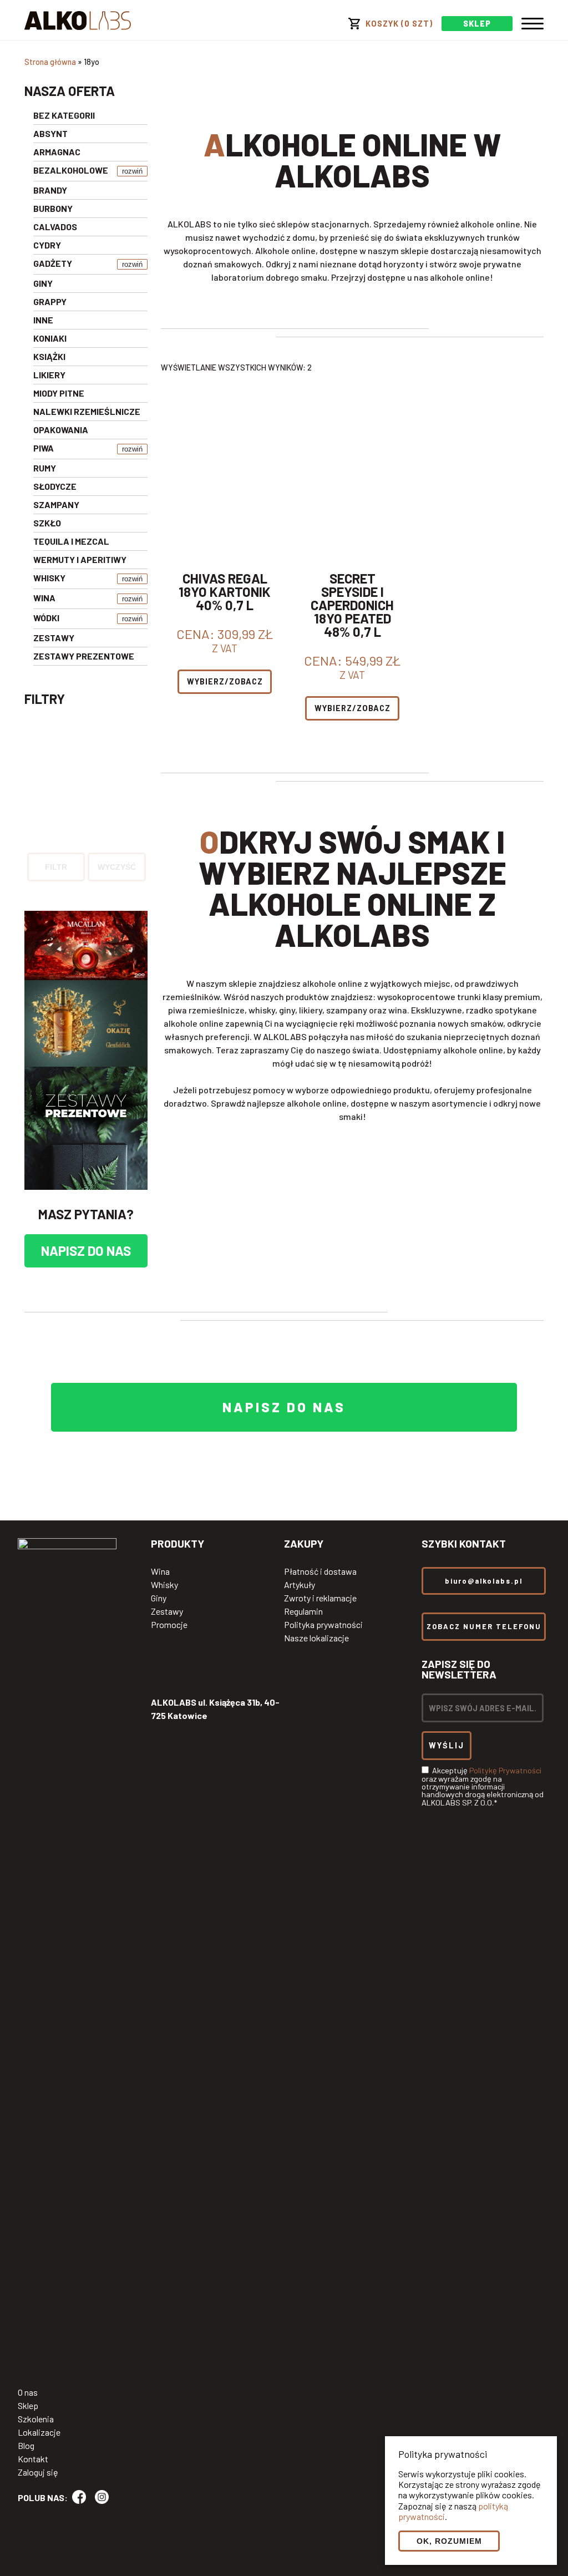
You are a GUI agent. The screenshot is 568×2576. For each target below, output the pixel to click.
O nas (28, 2392)
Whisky (164, 1585)
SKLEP (477, 24)
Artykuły (300, 1585)
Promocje (169, 1625)
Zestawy (167, 1611)
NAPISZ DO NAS (86, 1251)
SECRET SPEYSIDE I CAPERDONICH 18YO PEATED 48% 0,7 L (352, 605)
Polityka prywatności (323, 1625)
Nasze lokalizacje (316, 1638)
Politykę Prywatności (505, 1770)
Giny (159, 1598)
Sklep (28, 2406)
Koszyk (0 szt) (399, 24)
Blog (26, 2446)
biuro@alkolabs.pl (484, 1581)
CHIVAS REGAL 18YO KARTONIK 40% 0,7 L (225, 592)
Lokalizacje (39, 2432)
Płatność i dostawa (320, 1571)
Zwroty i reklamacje (320, 1598)
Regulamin (303, 1611)
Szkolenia (36, 2419)
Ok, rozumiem (449, 2541)
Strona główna (50, 62)
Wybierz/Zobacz (225, 681)
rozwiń (132, 171)
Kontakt (33, 2459)
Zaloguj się (38, 2472)
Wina (160, 1571)
